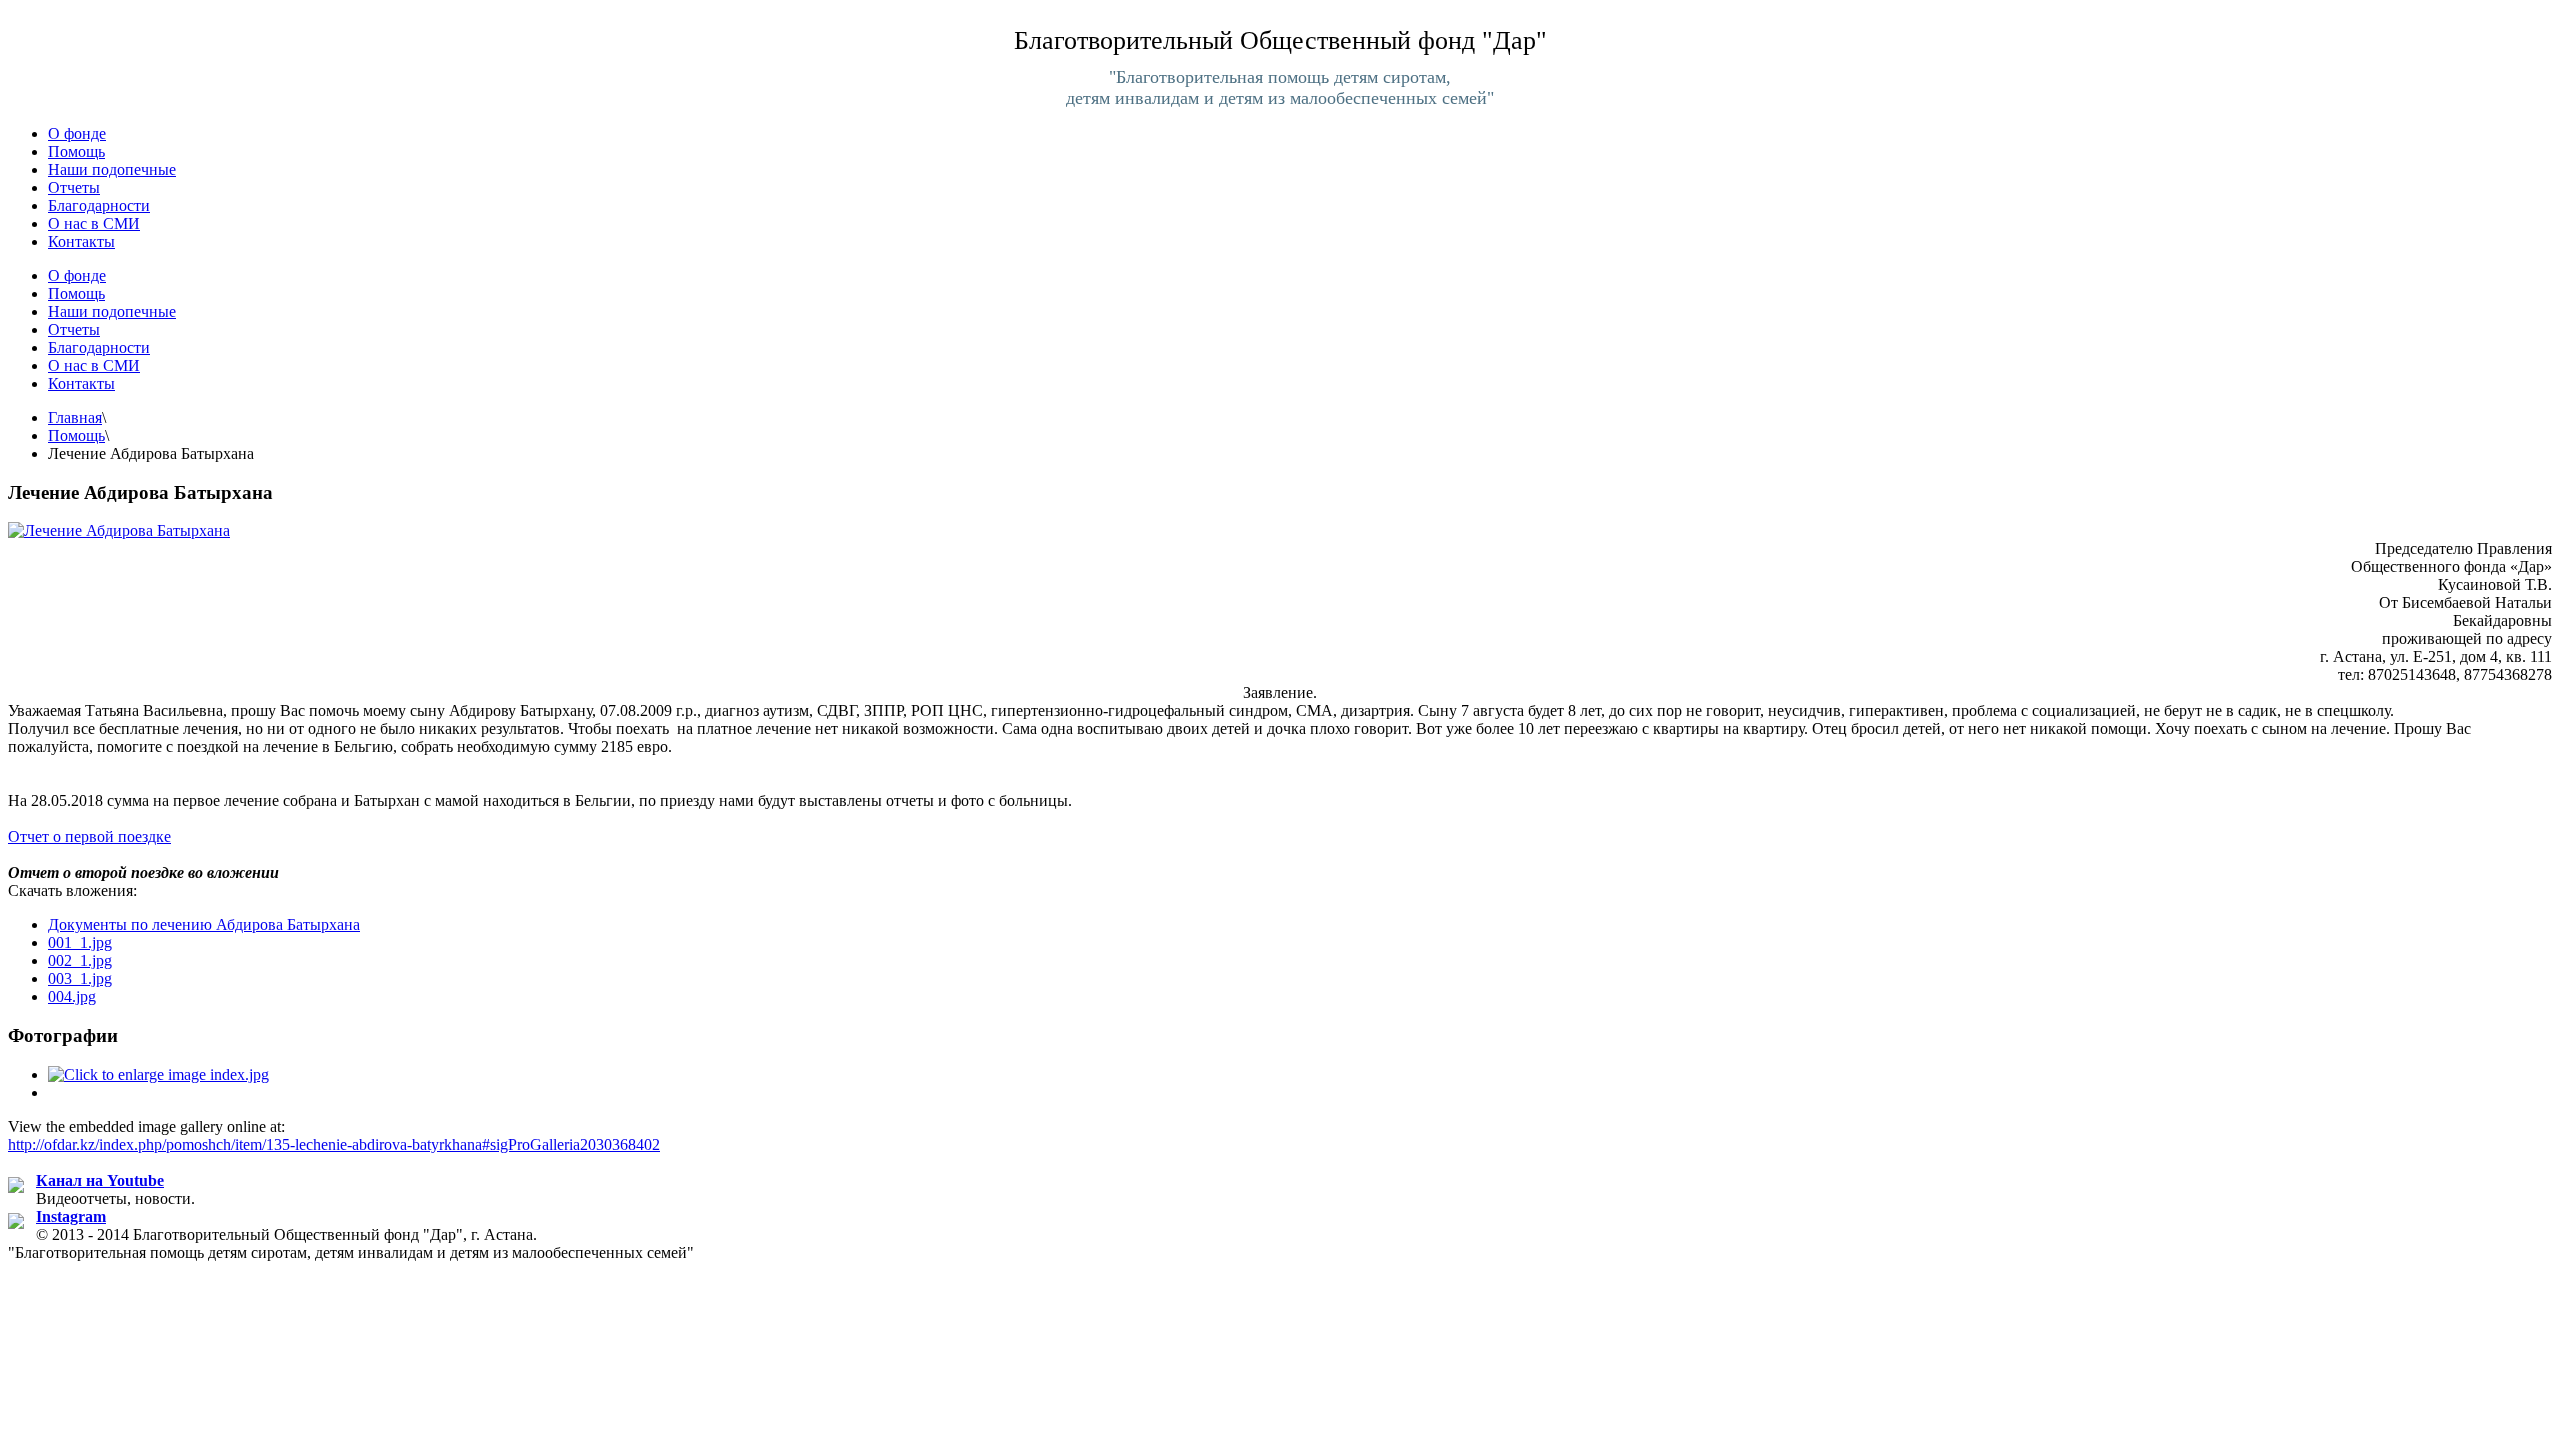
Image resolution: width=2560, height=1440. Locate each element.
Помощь (76, 435)
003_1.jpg (80, 978)
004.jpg (72, 996)
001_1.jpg (80, 942)
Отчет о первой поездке (89, 836)
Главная (75, 417)
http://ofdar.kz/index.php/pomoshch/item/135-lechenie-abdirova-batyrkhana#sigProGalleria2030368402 (334, 1144)
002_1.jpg (80, 960)
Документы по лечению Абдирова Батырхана (204, 924)
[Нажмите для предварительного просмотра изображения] (119, 530)
